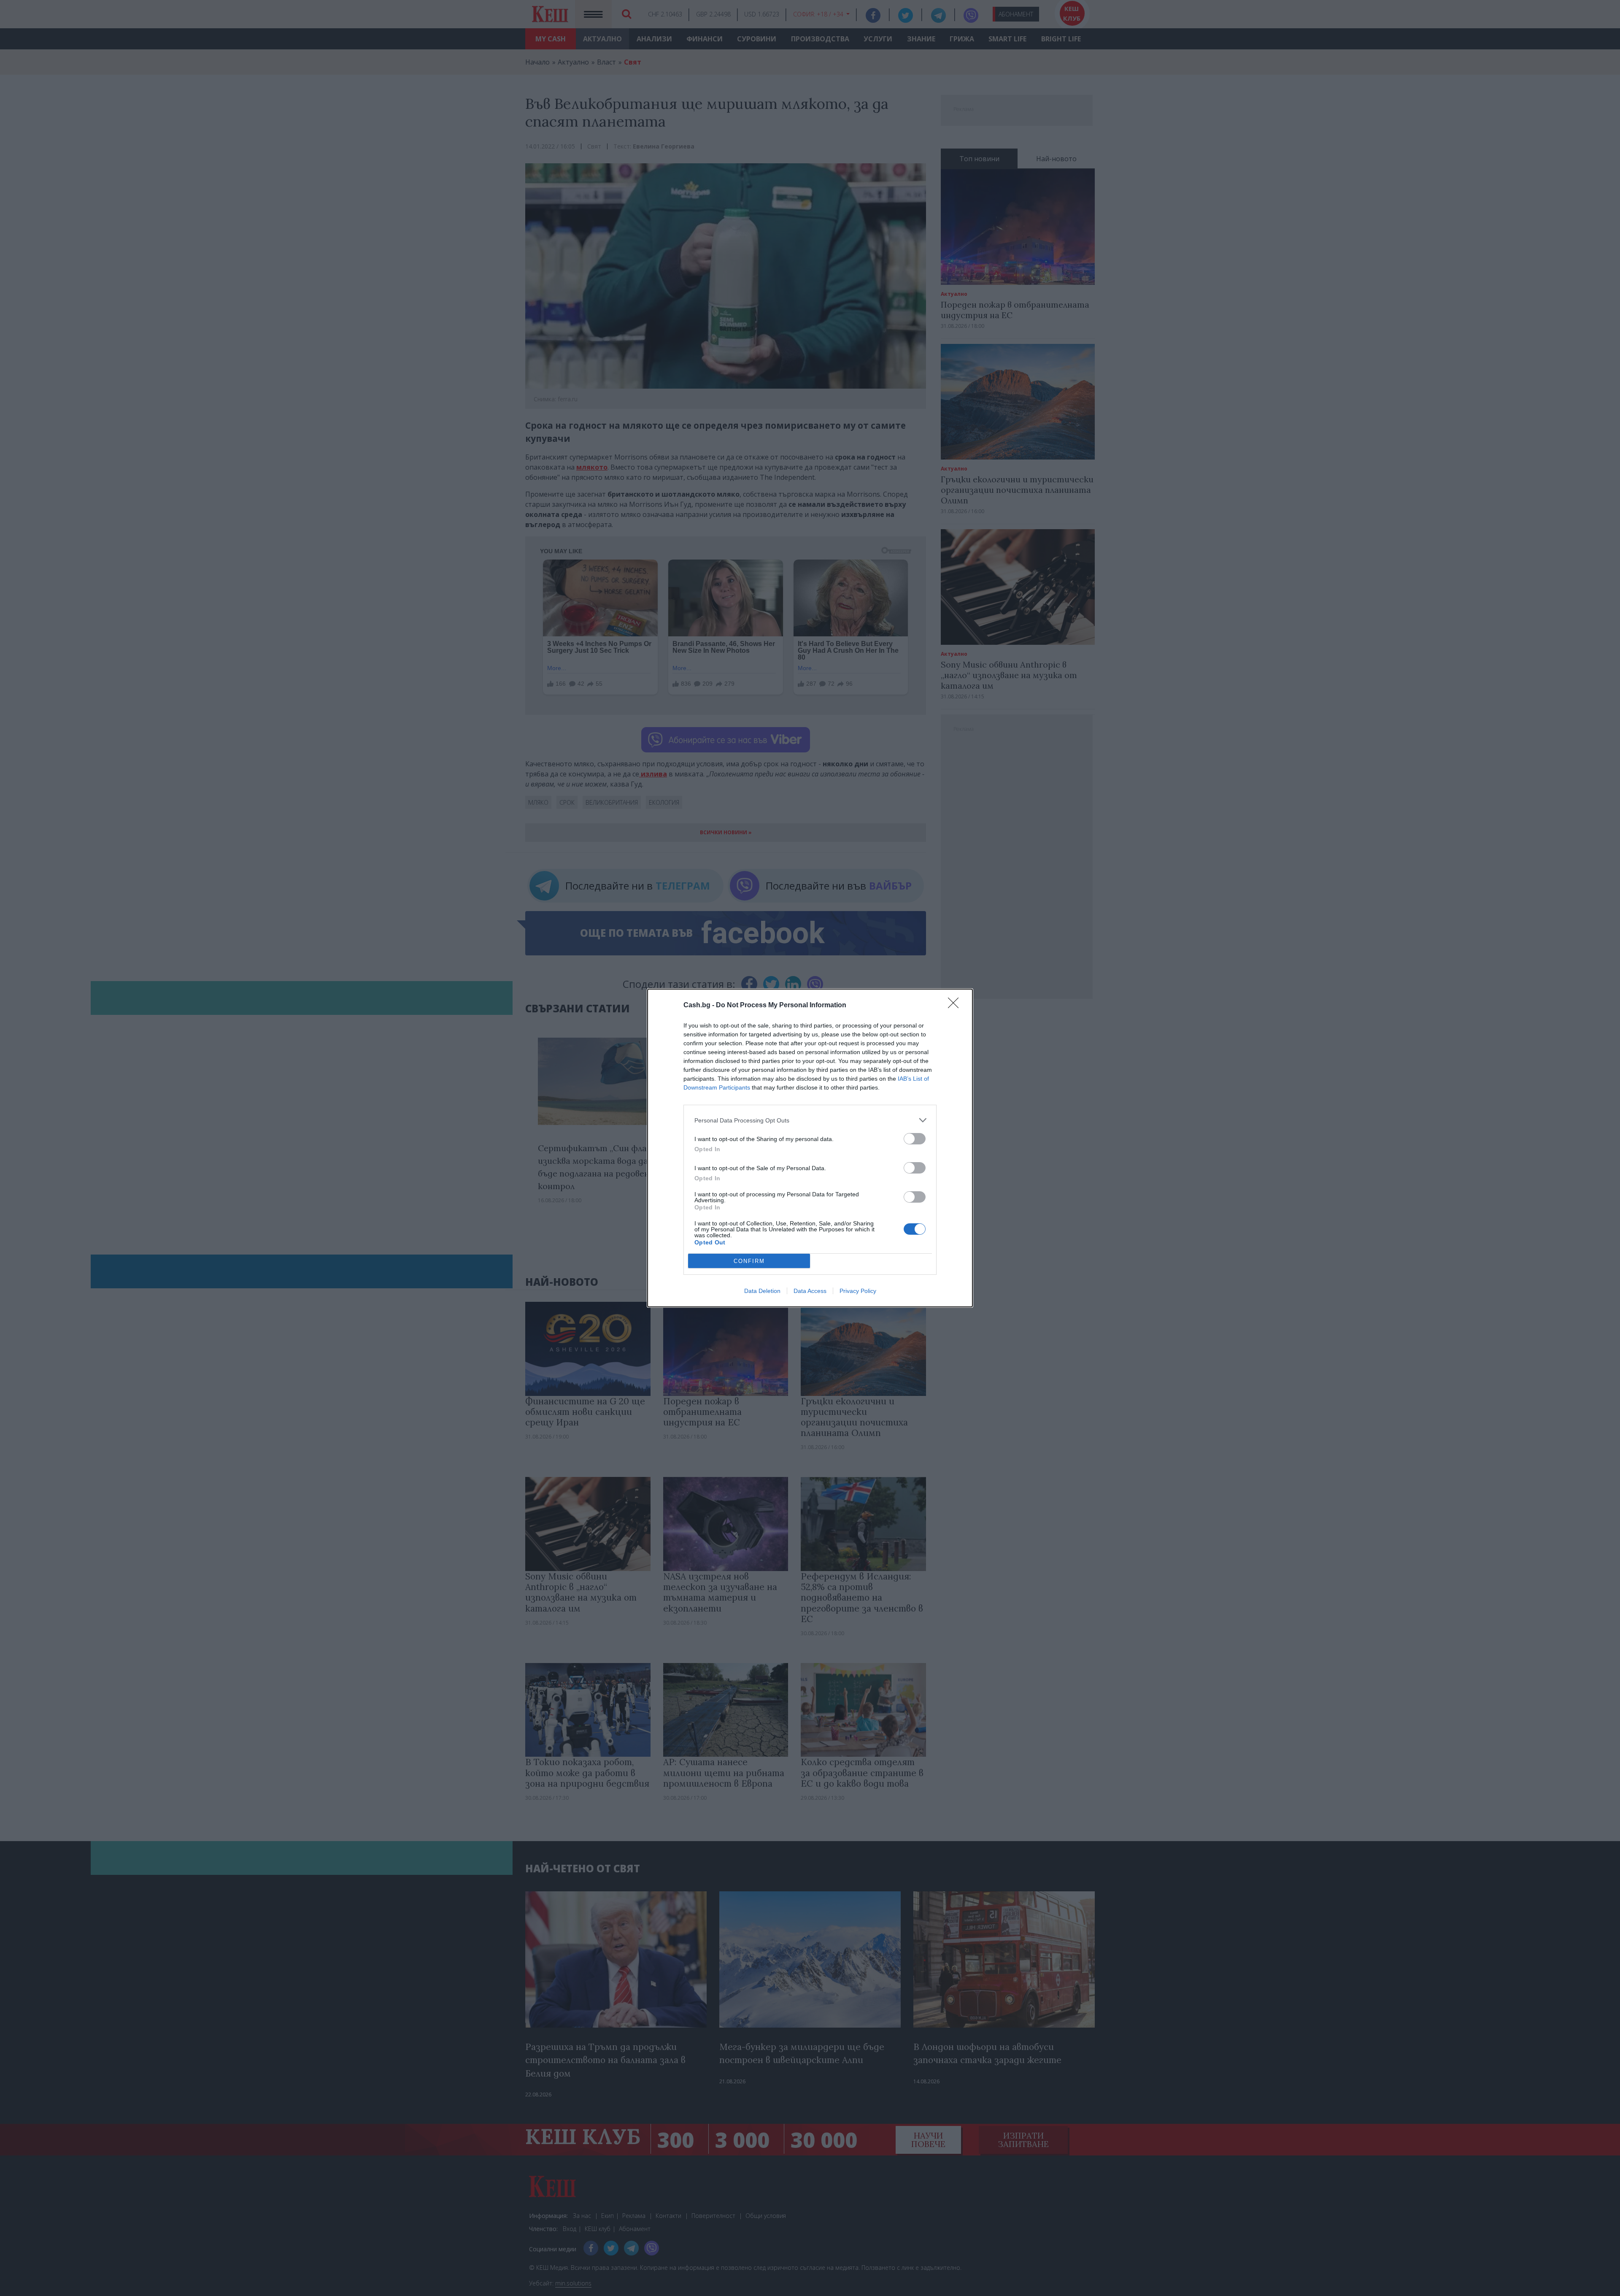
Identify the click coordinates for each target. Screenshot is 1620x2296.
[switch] (915, 1139)
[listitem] (810, 1120)
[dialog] (810, 1148)
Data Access (810, 1291)
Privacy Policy (858, 1291)
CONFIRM (749, 1261)
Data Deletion (762, 1291)
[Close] (956, 1006)
